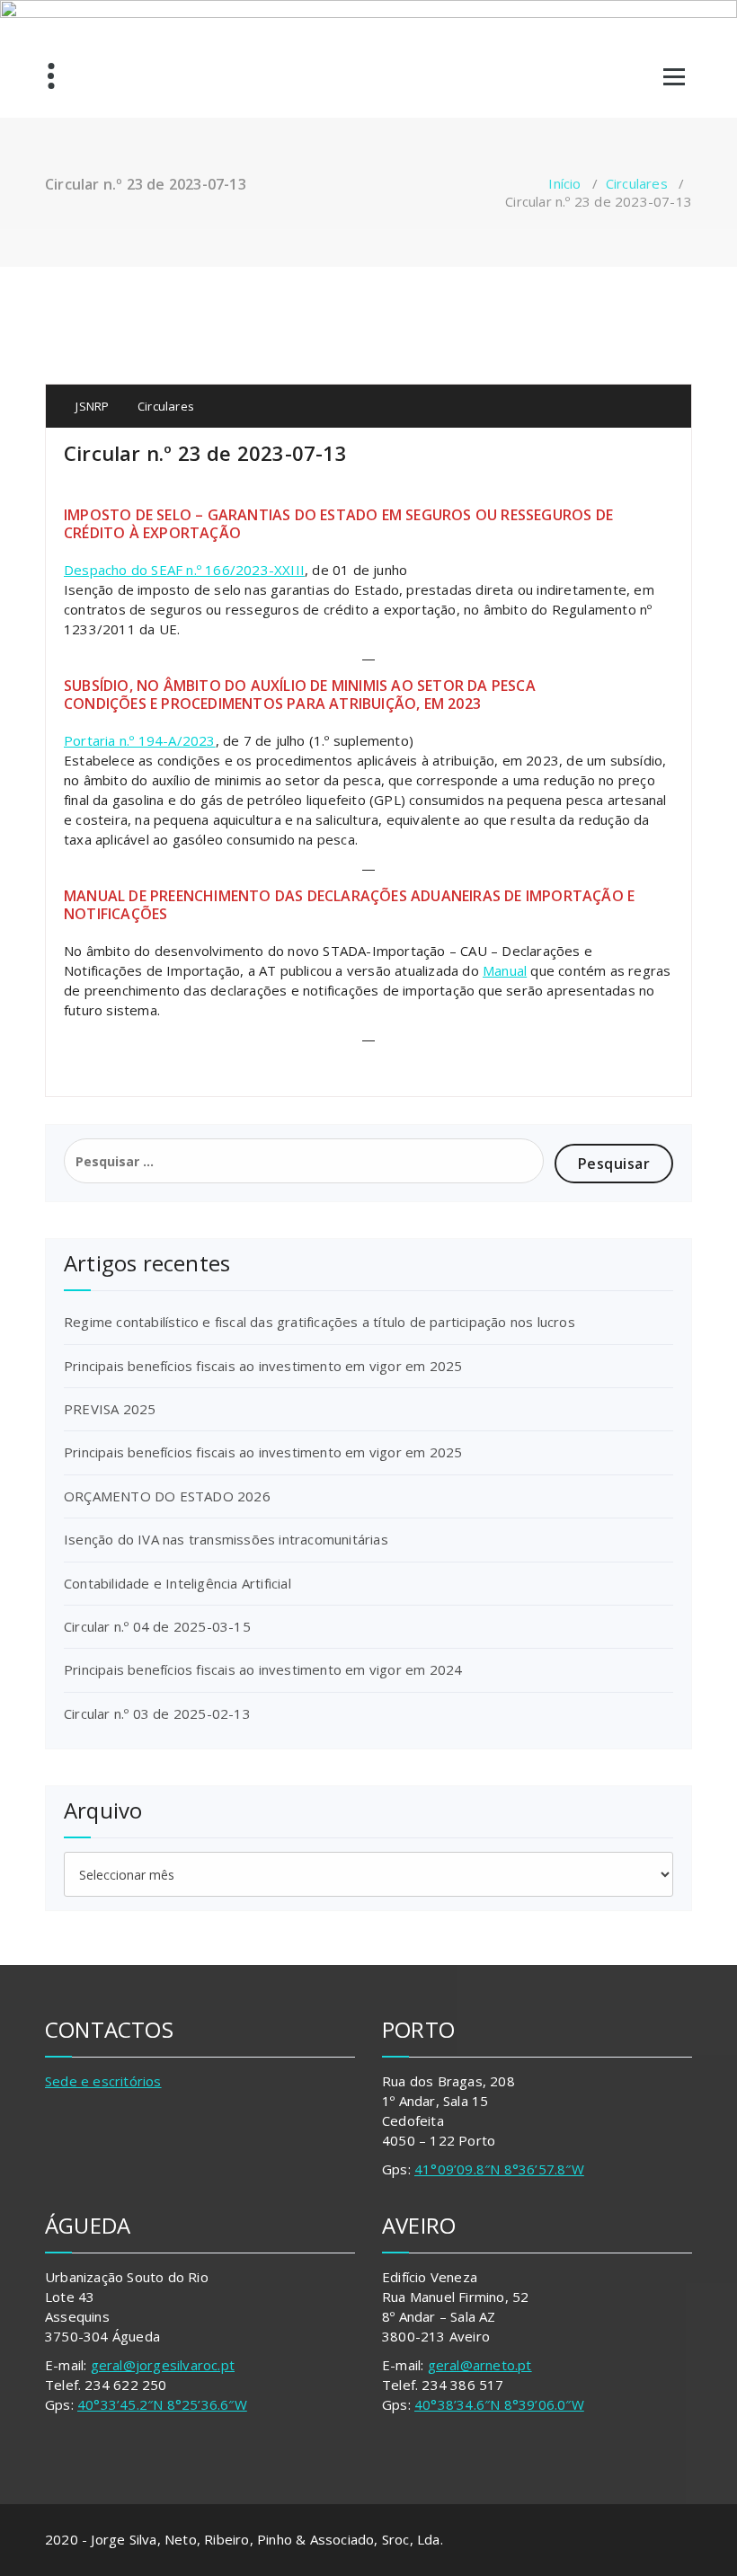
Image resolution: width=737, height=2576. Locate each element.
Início (564, 183)
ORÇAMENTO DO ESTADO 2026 (167, 1496)
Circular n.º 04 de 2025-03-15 (157, 1626)
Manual (505, 970)
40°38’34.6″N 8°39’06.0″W (499, 2404)
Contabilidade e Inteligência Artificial (178, 1583)
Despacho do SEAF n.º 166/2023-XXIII (184, 570)
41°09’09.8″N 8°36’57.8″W (499, 2169)
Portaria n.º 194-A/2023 (140, 740)
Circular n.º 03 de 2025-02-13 (157, 1713)
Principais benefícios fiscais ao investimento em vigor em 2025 (263, 1366)
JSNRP (91, 406)
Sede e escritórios (103, 2081)
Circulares (637, 183)
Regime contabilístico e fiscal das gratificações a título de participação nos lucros (320, 1322)
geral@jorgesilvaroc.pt (163, 2365)
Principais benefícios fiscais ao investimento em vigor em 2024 (263, 1669)
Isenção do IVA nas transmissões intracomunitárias (226, 1539)
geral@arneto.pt (480, 2365)
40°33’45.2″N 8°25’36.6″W (162, 2404)
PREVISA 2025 (110, 1409)
